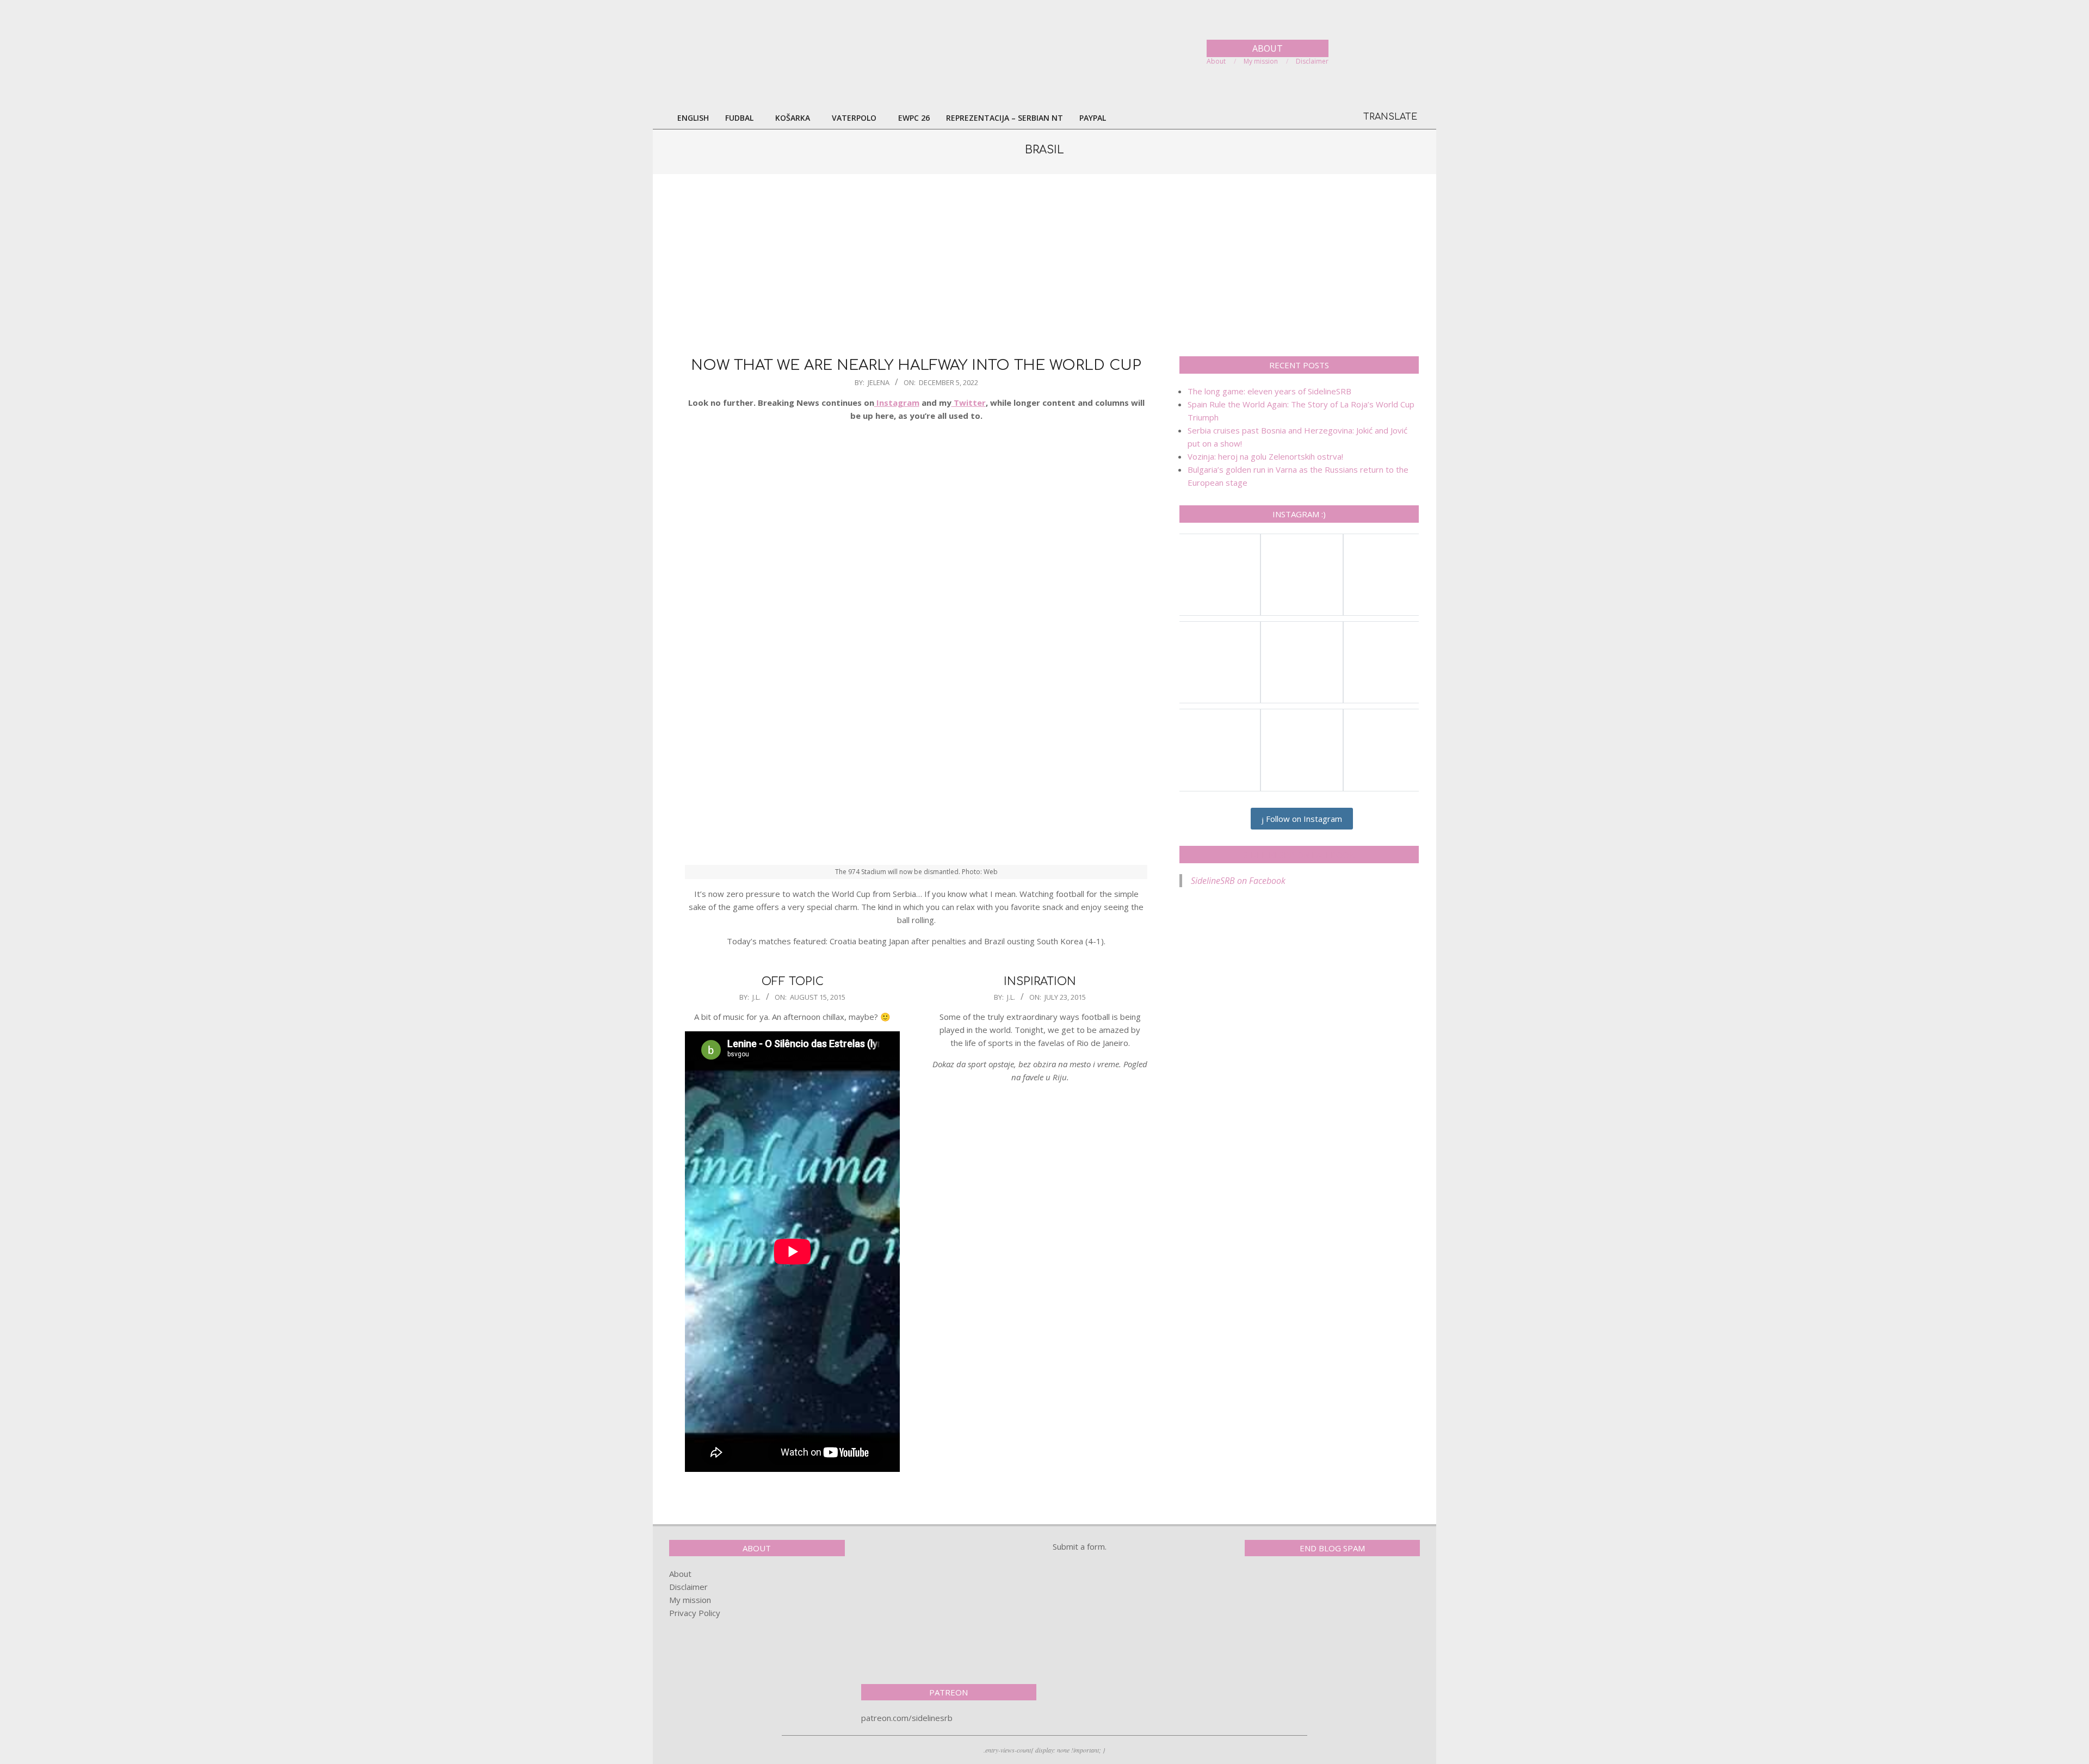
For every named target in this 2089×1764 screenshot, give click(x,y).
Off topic (793, 982)
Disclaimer (688, 1587)
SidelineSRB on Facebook (1299, 855)
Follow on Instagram (1303, 819)
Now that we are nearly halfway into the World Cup (916, 365)
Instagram (897, 403)
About (680, 1574)
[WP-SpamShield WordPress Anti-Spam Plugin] (1283, 1587)
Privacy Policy (695, 1613)
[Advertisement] (1044, 264)
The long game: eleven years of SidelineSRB (1269, 391)
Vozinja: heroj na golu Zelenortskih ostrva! (1265, 456)
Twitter (969, 403)
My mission (690, 1600)
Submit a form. (1080, 1546)
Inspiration (1040, 982)
